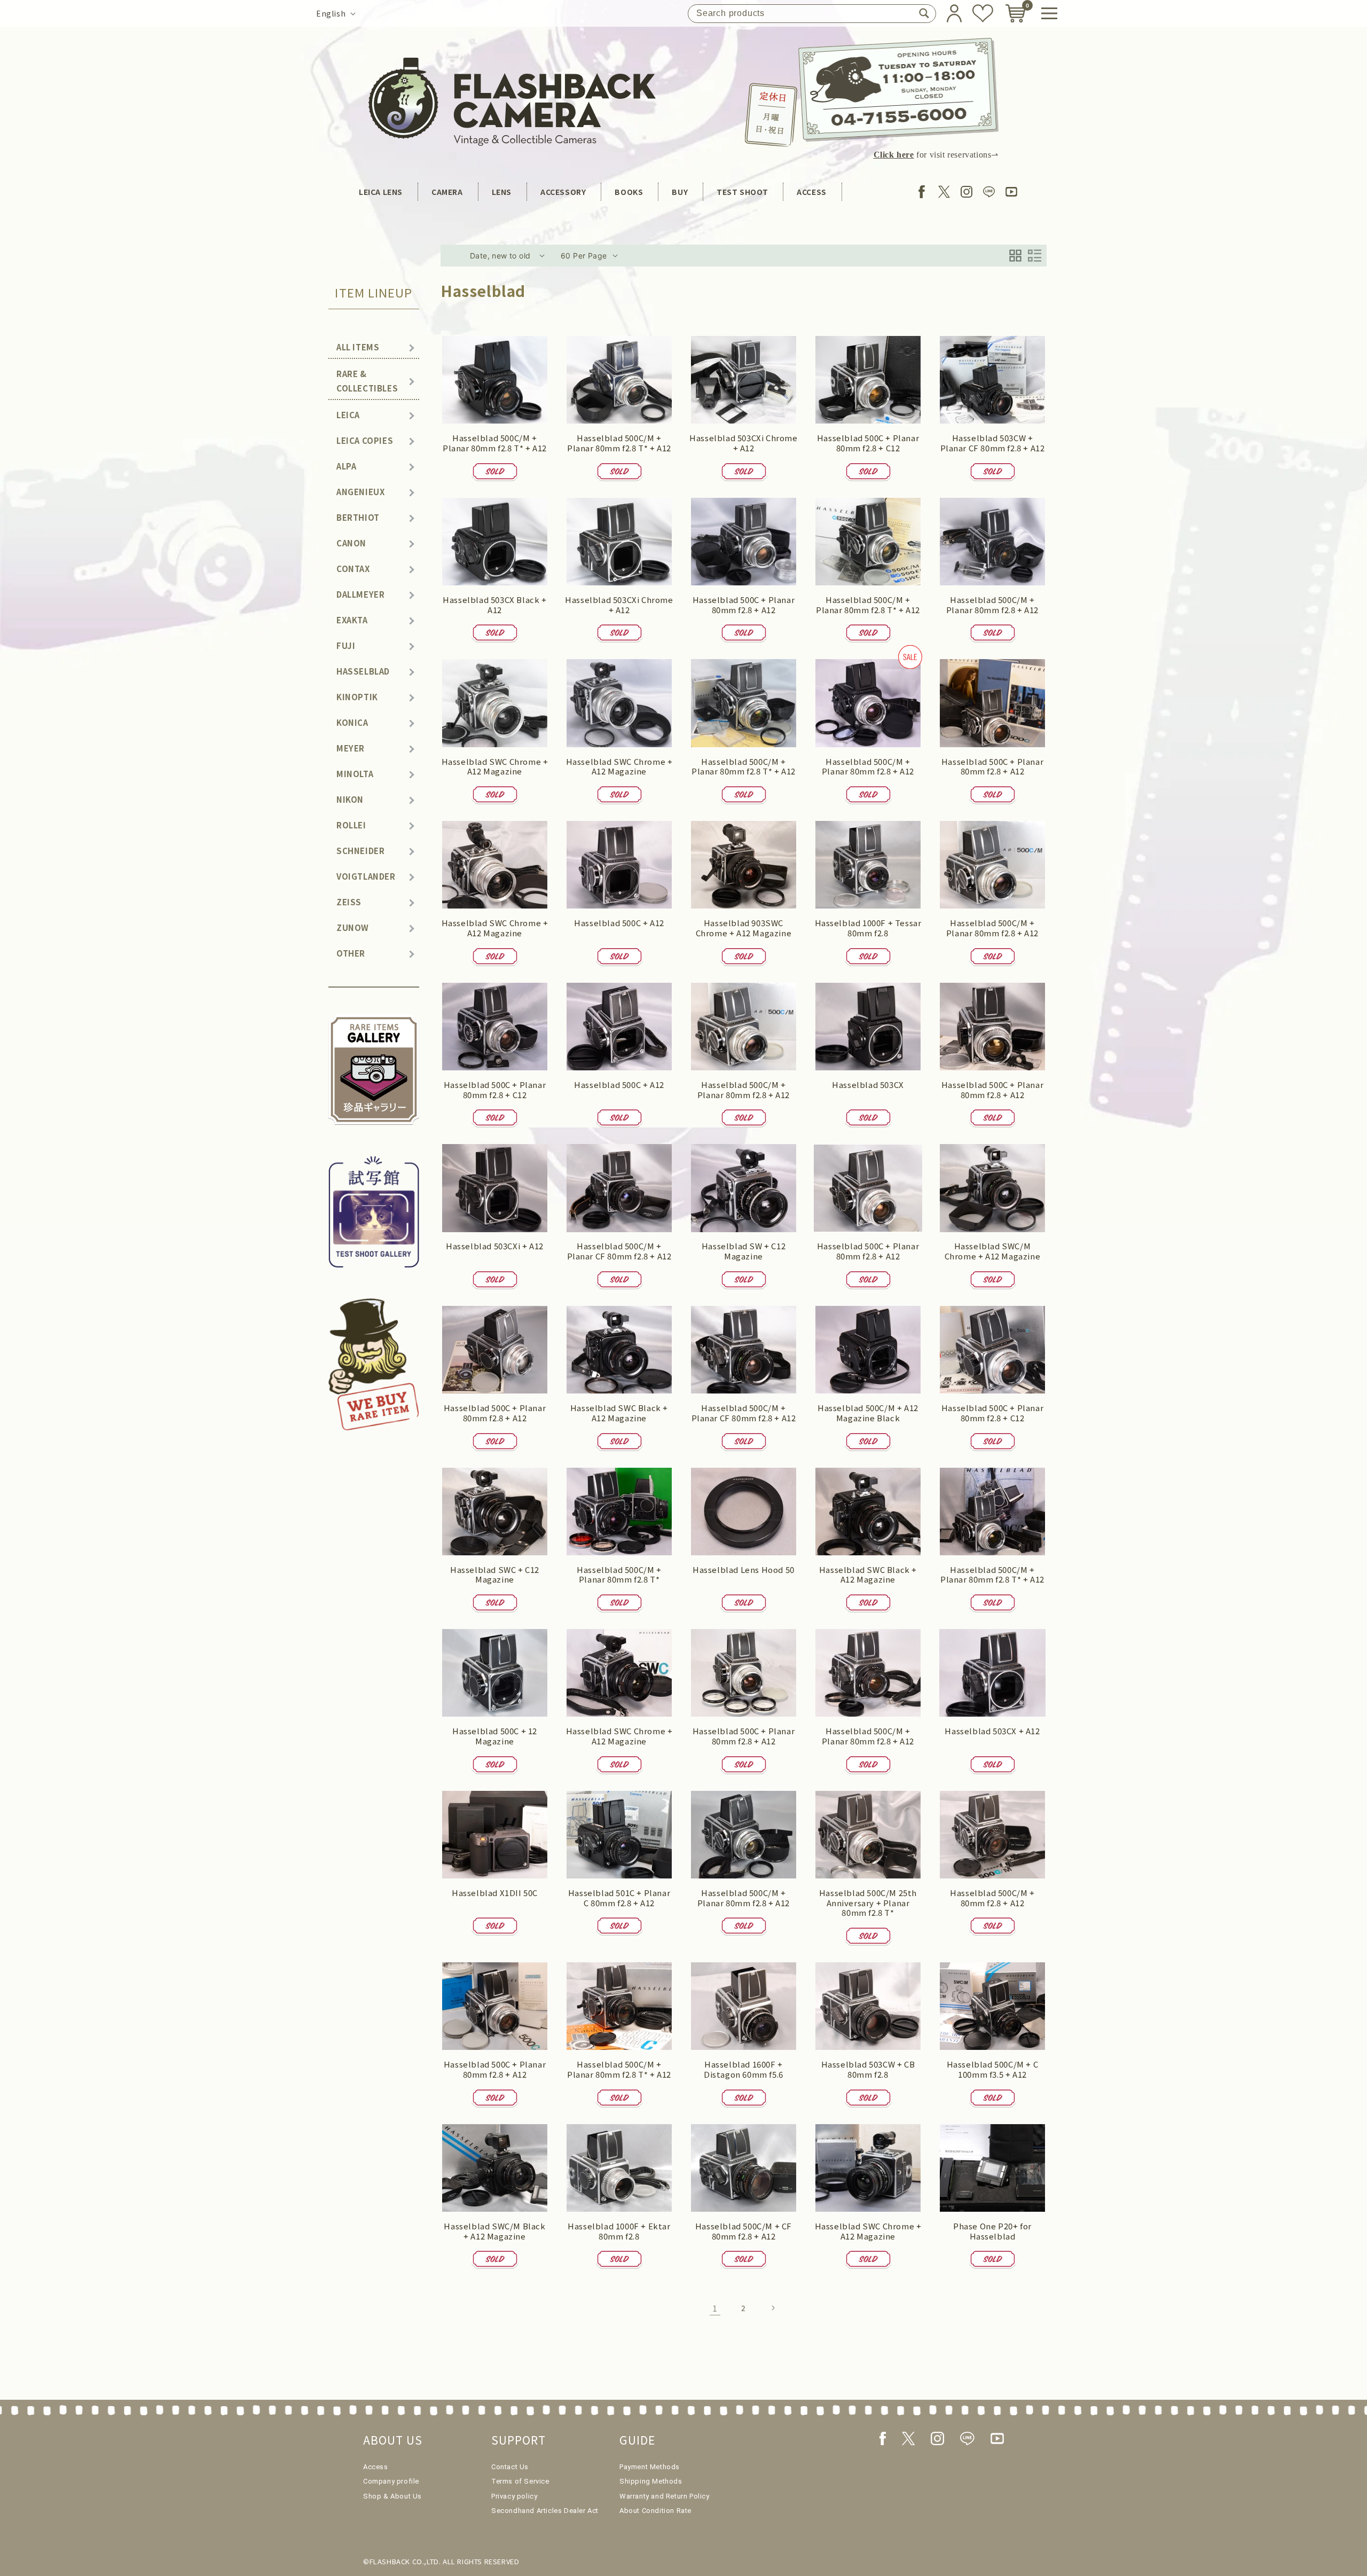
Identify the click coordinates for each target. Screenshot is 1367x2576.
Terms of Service (520, 2481)
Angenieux (360, 492)
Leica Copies (365, 440)
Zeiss (349, 902)
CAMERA (447, 192)
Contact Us (510, 2467)
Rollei (351, 825)
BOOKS (629, 192)
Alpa (346, 466)
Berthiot (358, 517)
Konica (352, 722)
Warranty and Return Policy (665, 2496)
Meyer (351, 748)
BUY (680, 192)
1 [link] (715, 2308)
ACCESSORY (563, 192)
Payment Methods (650, 2467)
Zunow (353, 927)
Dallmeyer (360, 594)
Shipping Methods (651, 2481)
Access (376, 2467)
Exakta (352, 620)
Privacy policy (514, 2496)
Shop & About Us (392, 2496)
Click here (894, 155)
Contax (353, 569)
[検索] (924, 13)
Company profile (391, 2481)
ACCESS (812, 192)
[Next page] (773, 2308)
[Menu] (1049, 13)
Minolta (355, 774)
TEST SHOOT (742, 192)
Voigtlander (366, 876)
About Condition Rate (655, 2511)
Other (351, 953)
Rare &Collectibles (367, 381)
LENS (502, 192)
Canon (351, 543)
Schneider (360, 851)
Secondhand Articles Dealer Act (545, 2511)
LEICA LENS (381, 192)
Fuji (346, 645)
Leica (348, 415)
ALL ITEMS (358, 347)
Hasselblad (363, 671)
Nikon (350, 799)
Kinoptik (357, 697)
